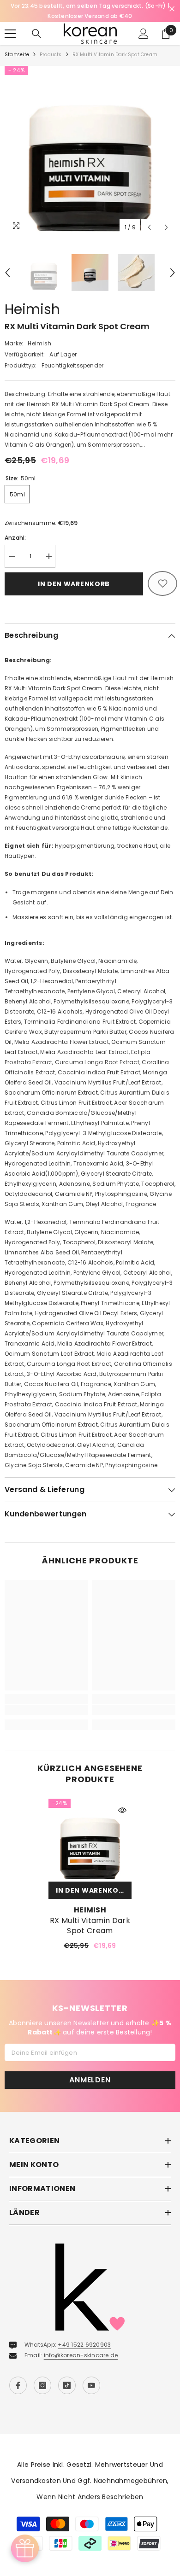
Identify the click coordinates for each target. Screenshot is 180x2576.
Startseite (17, 44)
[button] (149, 217)
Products (51, 44)
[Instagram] (42, 2375)
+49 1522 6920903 (84, 2334)
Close (172, 9)
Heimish (32, 299)
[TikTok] (67, 2375)
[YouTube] (91, 2375)
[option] (90, 6)
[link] (46, 1700)
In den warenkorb (74, 574)
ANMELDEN (90, 2070)
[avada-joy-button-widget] (25, 2548)
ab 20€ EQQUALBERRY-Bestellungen (90, 6)
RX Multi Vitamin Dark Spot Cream (90, 1916)
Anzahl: (15, 527)
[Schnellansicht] (122, 1800)
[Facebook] (18, 2375)
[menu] (10, 23)
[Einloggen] (144, 23)
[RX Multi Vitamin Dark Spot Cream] (90, 1830)
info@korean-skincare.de (81, 2345)
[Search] (36, 23)
